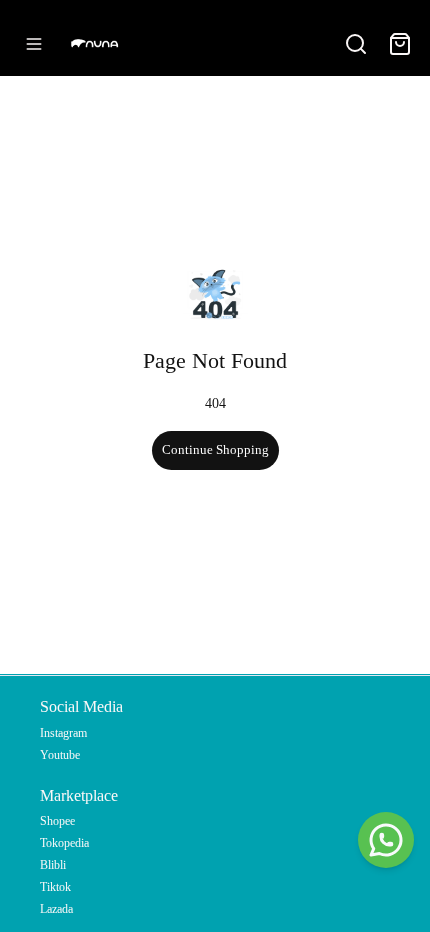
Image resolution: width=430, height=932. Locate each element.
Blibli (53, 865)
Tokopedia (64, 843)
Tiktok (55, 887)
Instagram (63, 733)
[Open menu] (34, 44)
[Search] (356, 44)
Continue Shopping (215, 450)
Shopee (57, 821)
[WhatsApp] (386, 840)
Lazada (56, 909)
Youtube (60, 755)
